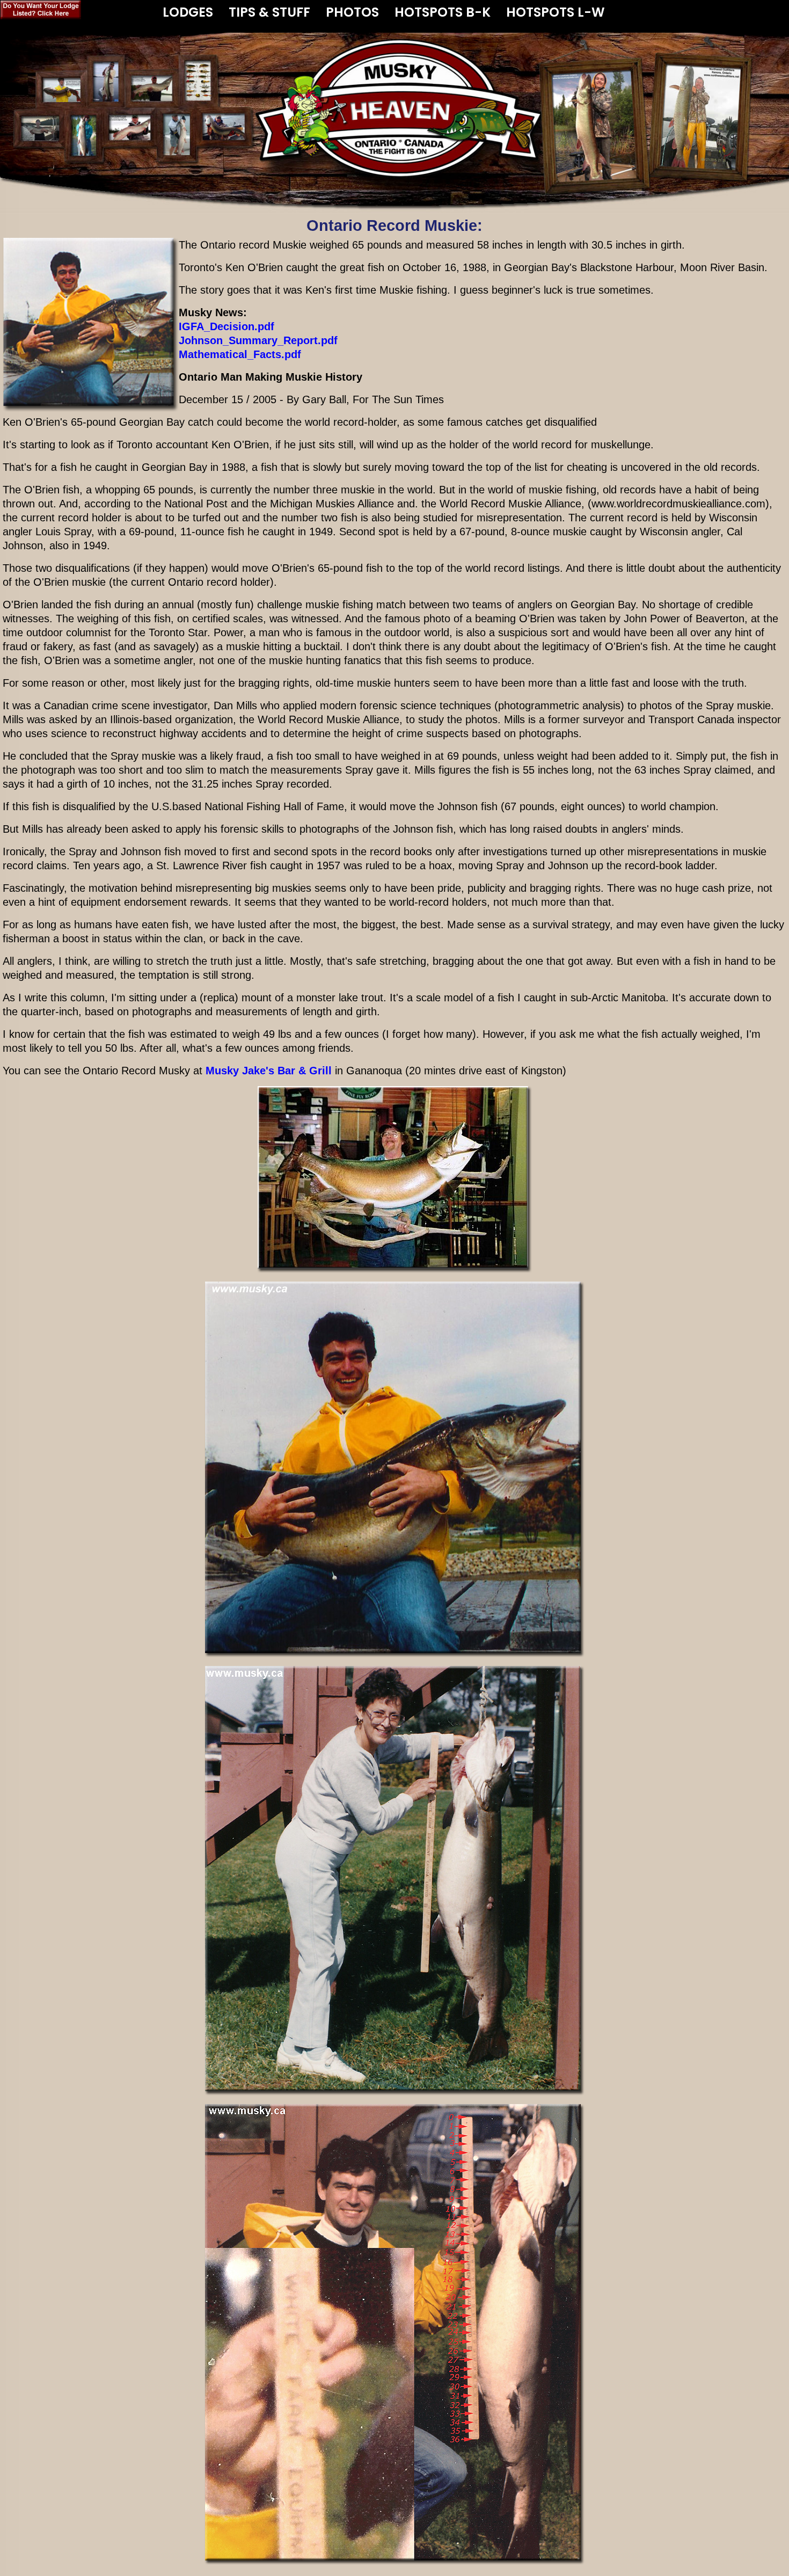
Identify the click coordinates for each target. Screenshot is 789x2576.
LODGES (188, 10)
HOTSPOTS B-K (443, 10)
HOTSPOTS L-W (556, 10)
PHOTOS (352, 10)
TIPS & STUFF (269, 10)
